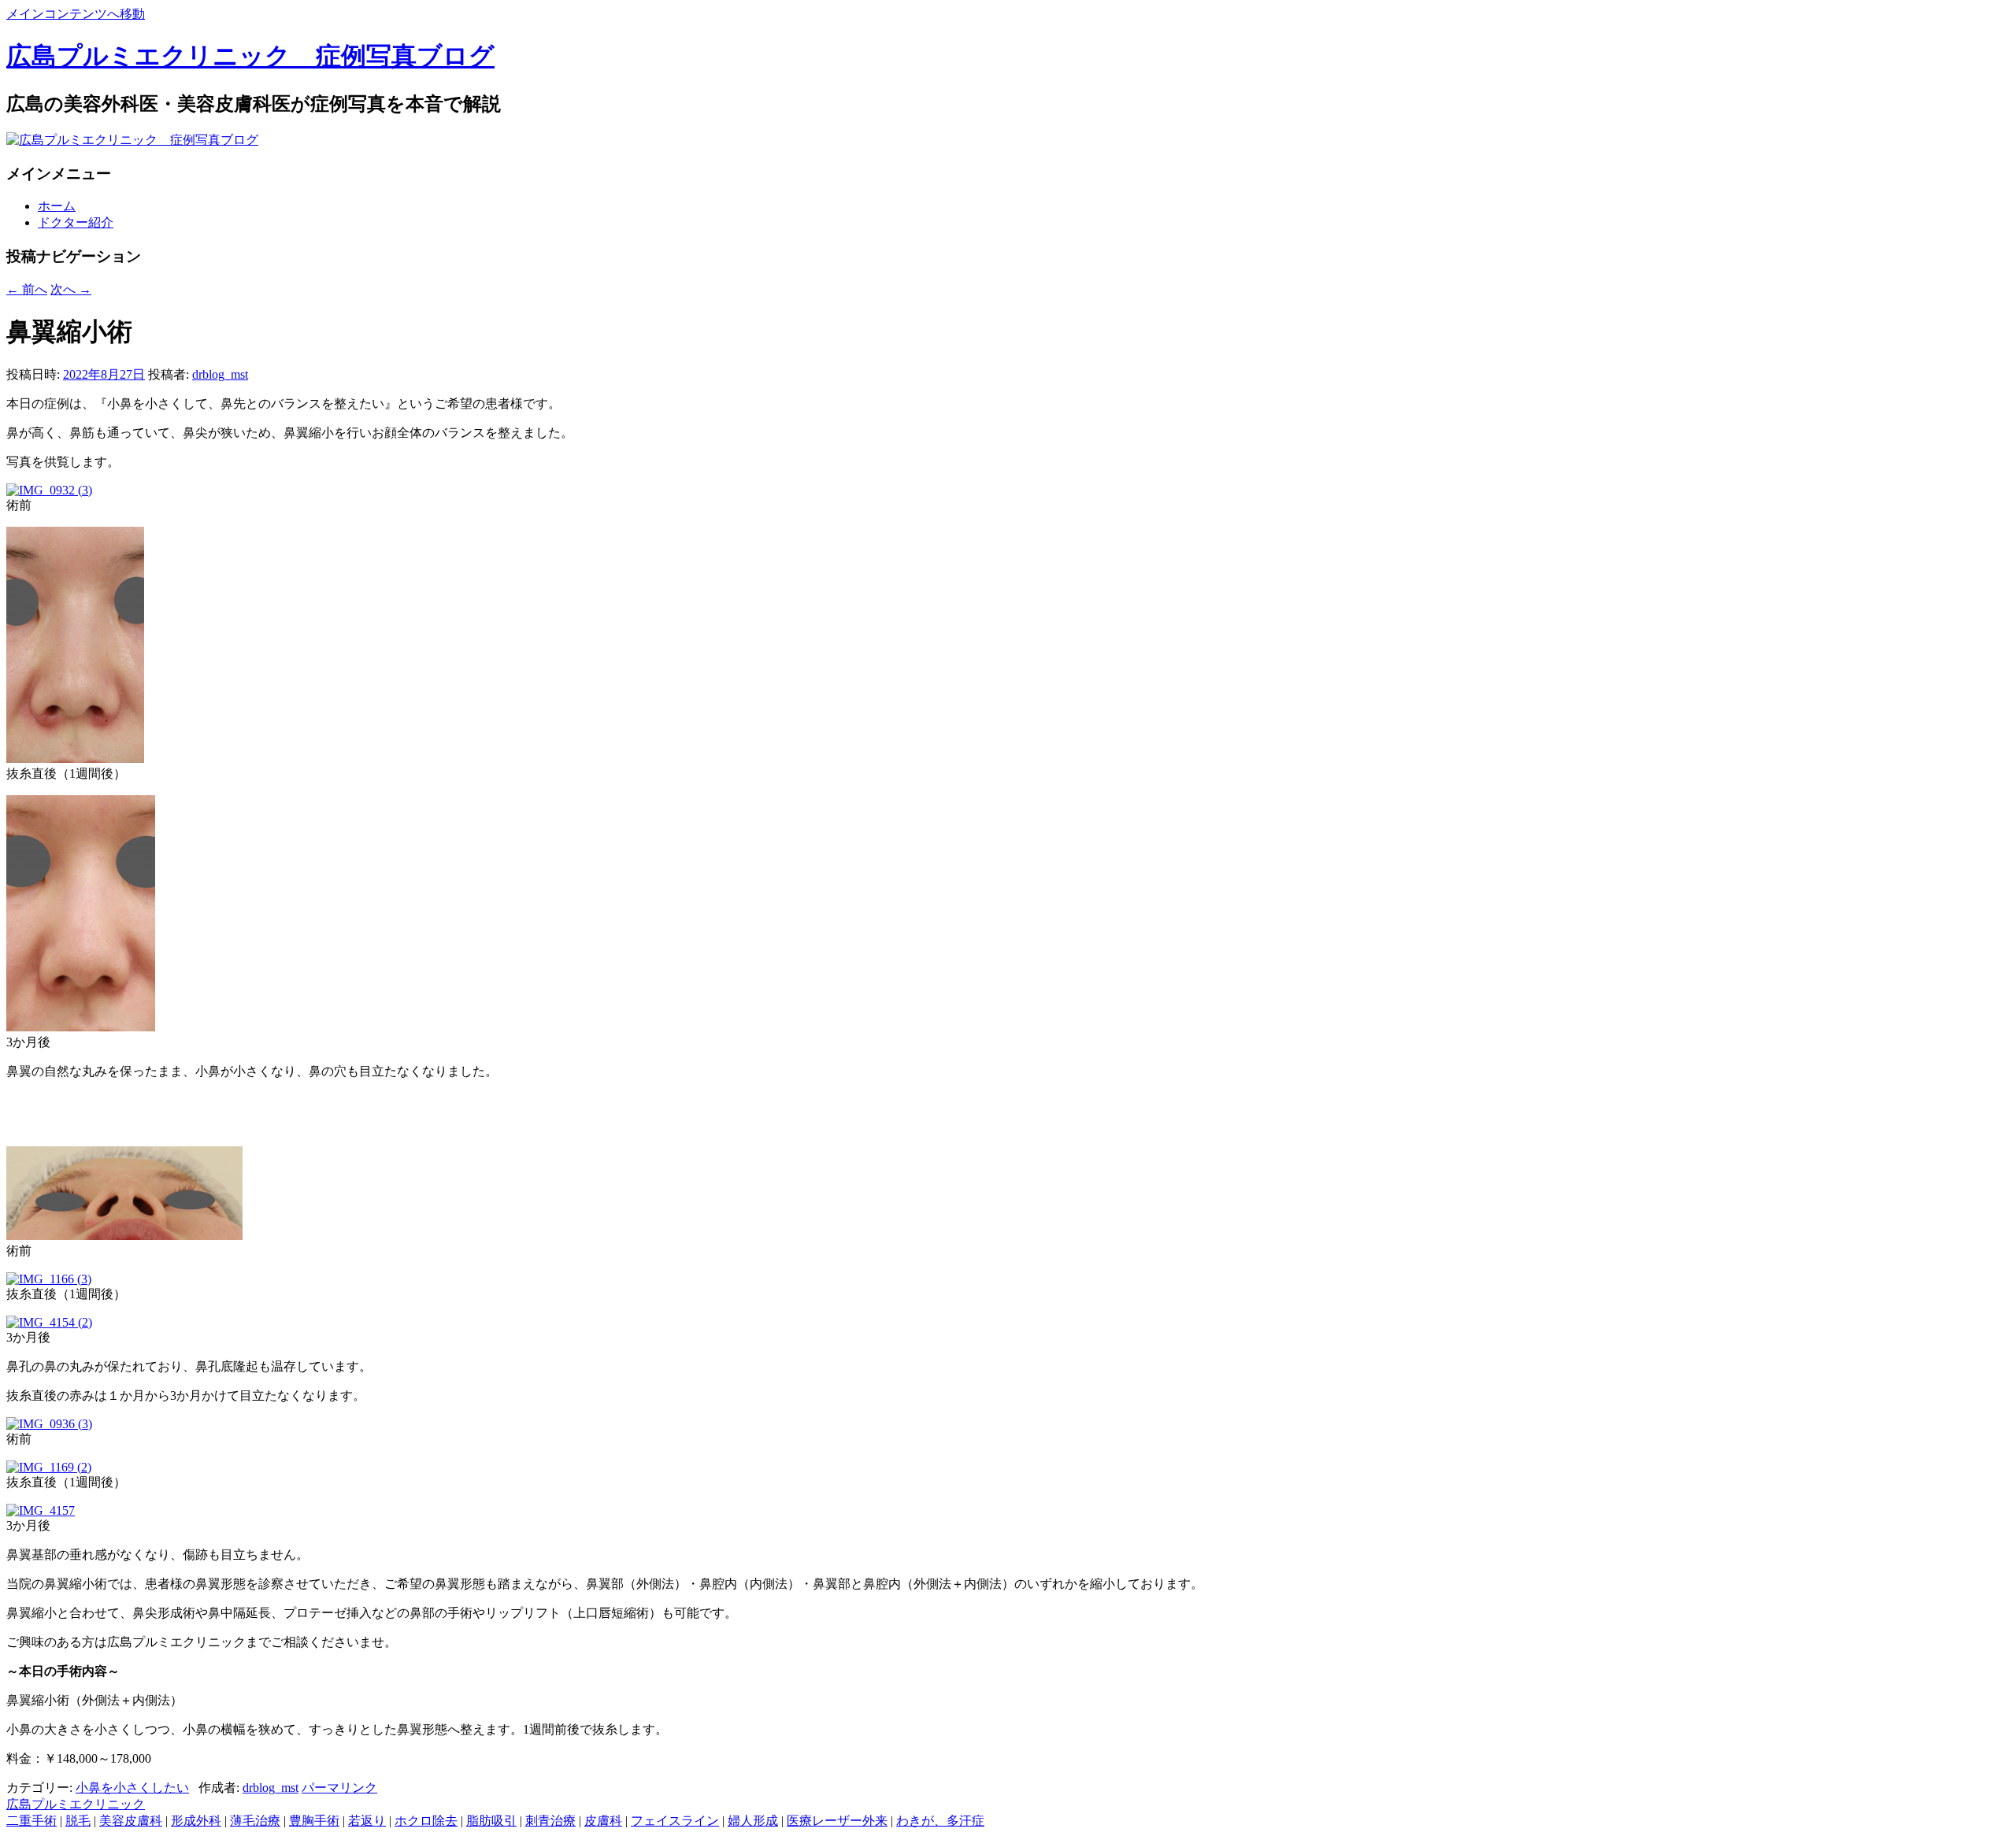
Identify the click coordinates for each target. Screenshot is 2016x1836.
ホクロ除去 (426, 1821)
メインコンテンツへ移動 (76, 14)
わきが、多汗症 (940, 1821)
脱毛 (78, 1821)
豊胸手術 (314, 1821)
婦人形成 (753, 1821)
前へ (27, 289)
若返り (367, 1821)
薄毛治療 (255, 1821)
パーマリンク (339, 1788)
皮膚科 (603, 1821)
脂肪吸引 (491, 1821)
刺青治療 (550, 1821)
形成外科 (196, 1821)
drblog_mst (220, 374)
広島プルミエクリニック (76, 1804)
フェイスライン (675, 1821)
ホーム (57, 206)
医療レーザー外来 (837, 1821)
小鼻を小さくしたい (132, 1788)
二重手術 (31, 1821)
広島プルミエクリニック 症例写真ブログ (250, 56)
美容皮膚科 (131, 1821)
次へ (71, 289)
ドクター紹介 (76, 222)
